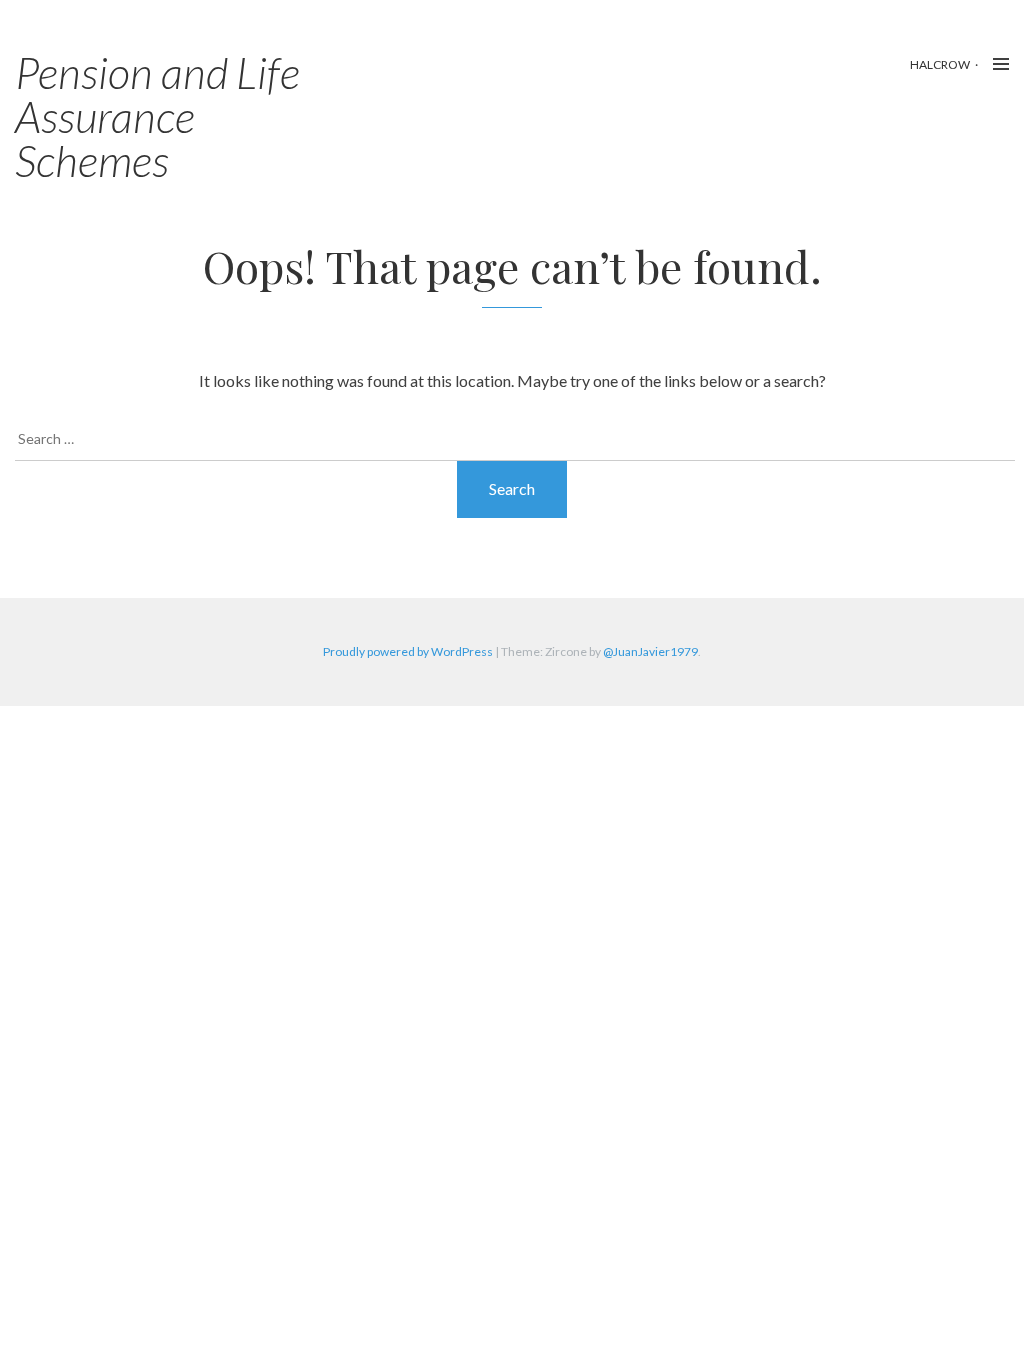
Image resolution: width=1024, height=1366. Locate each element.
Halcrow (940, 64)
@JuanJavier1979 (650, 651)
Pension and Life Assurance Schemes (157, 116)
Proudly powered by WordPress (408, 651)
